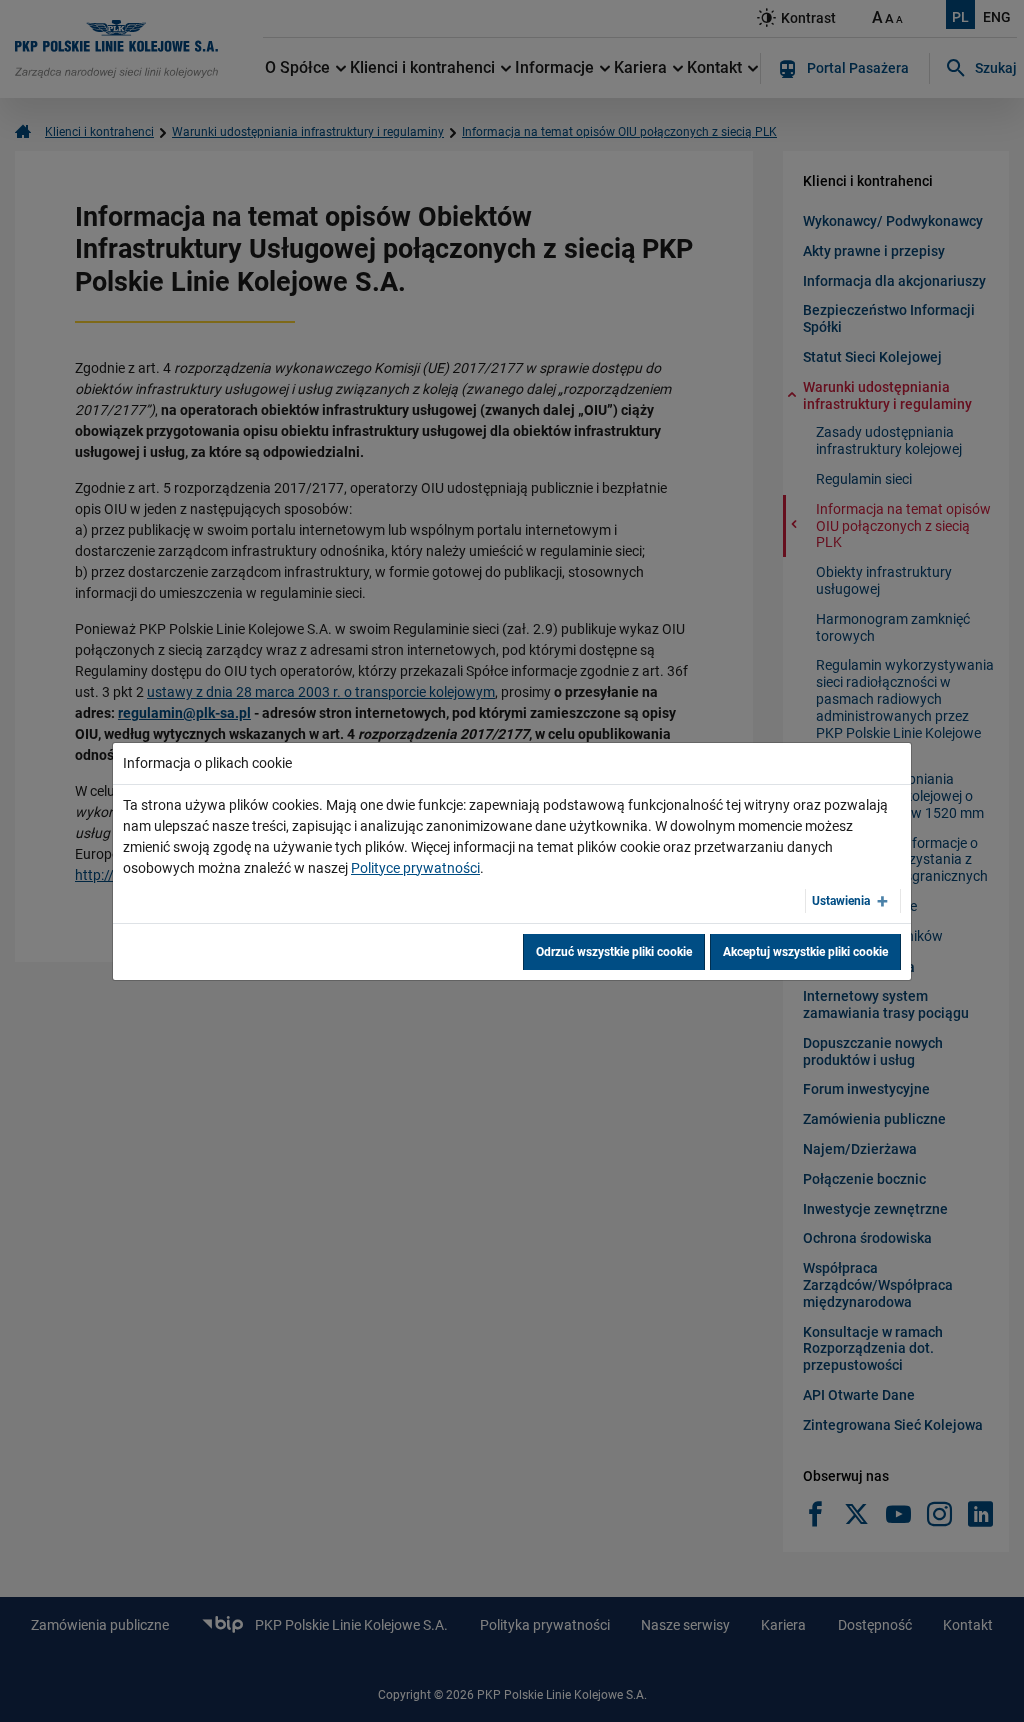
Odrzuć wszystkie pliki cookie (614, 952)
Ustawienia (841, 901)
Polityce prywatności (415, 868)
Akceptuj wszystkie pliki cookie (805, 952)
